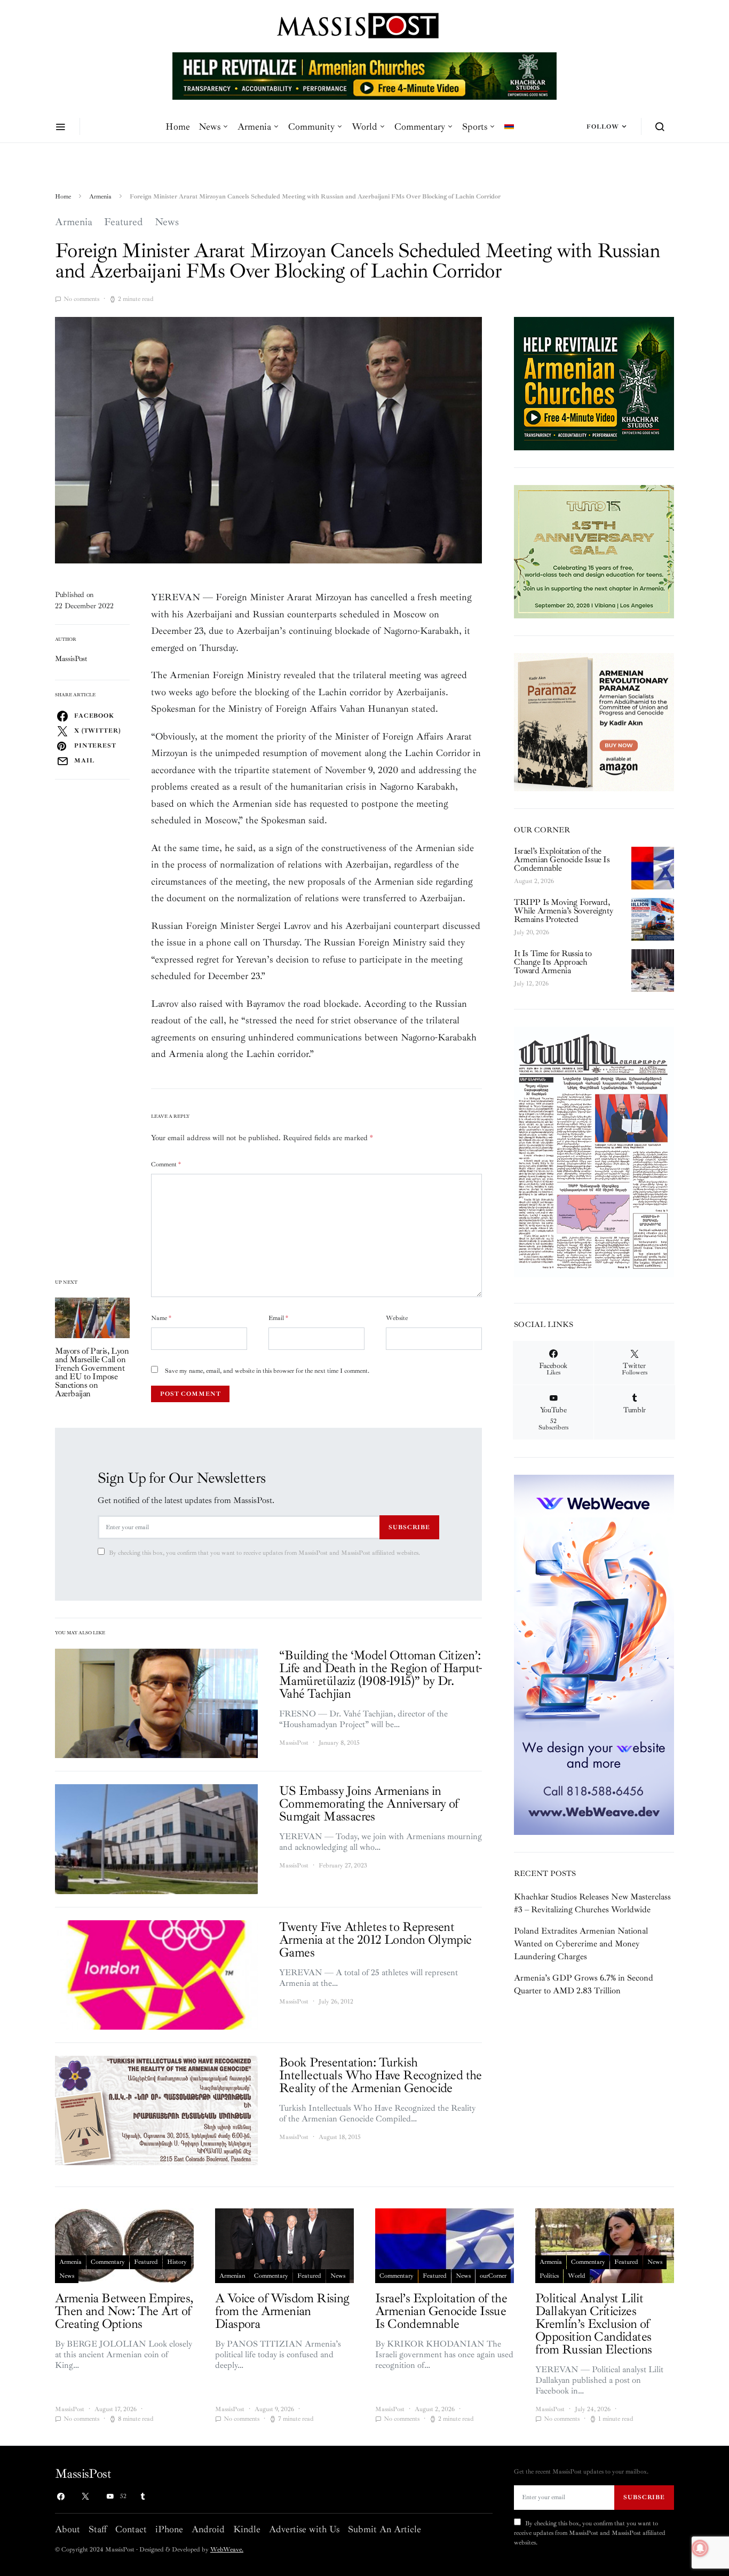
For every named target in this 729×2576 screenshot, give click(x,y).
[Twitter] (85, 2497)
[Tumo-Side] (594, 551)
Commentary (420, 126)
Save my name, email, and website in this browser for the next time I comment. (267, 1371)
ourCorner (493, 2276)
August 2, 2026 (534, 881)
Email (278, 1318)
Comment (166, 1164)
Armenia (254, 126)
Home (178, 126)
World (364, 126)
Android (208, 2529)
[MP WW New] (594, 1654)
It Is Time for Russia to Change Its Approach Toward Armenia (553, 962)
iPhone (169, 2529)
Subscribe (409, 1527)
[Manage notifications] (700, 2548)
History (177, 2262)
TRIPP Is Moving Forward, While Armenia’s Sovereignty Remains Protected (563, 911)
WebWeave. (227, 2550)
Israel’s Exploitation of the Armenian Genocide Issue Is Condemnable (562, 860)
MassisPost (71, 659)
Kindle (247, 2529)
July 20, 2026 (532, 932)
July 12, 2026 (531, 984)
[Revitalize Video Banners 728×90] (364, 75)
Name (161, 1318)
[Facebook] (61, 2497)
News (209, 126)
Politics (549, 2276)
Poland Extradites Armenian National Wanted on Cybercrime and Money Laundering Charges (581, 1944)
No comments (81, 299)
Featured (124, 222)
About (68, 2529)
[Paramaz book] (594, 721)
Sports (475, 126)
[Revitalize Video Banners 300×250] (594, 383)
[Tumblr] (142, 2497)
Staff (98, 2529)
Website (397, 1318)
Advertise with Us (304, 2529)
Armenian (232, 2276)
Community (311, 126)
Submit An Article (385, 2529)
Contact (131, 2529)
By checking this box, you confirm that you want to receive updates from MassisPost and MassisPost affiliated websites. (264, 1553)
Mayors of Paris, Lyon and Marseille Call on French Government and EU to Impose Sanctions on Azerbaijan (92, 1372)
